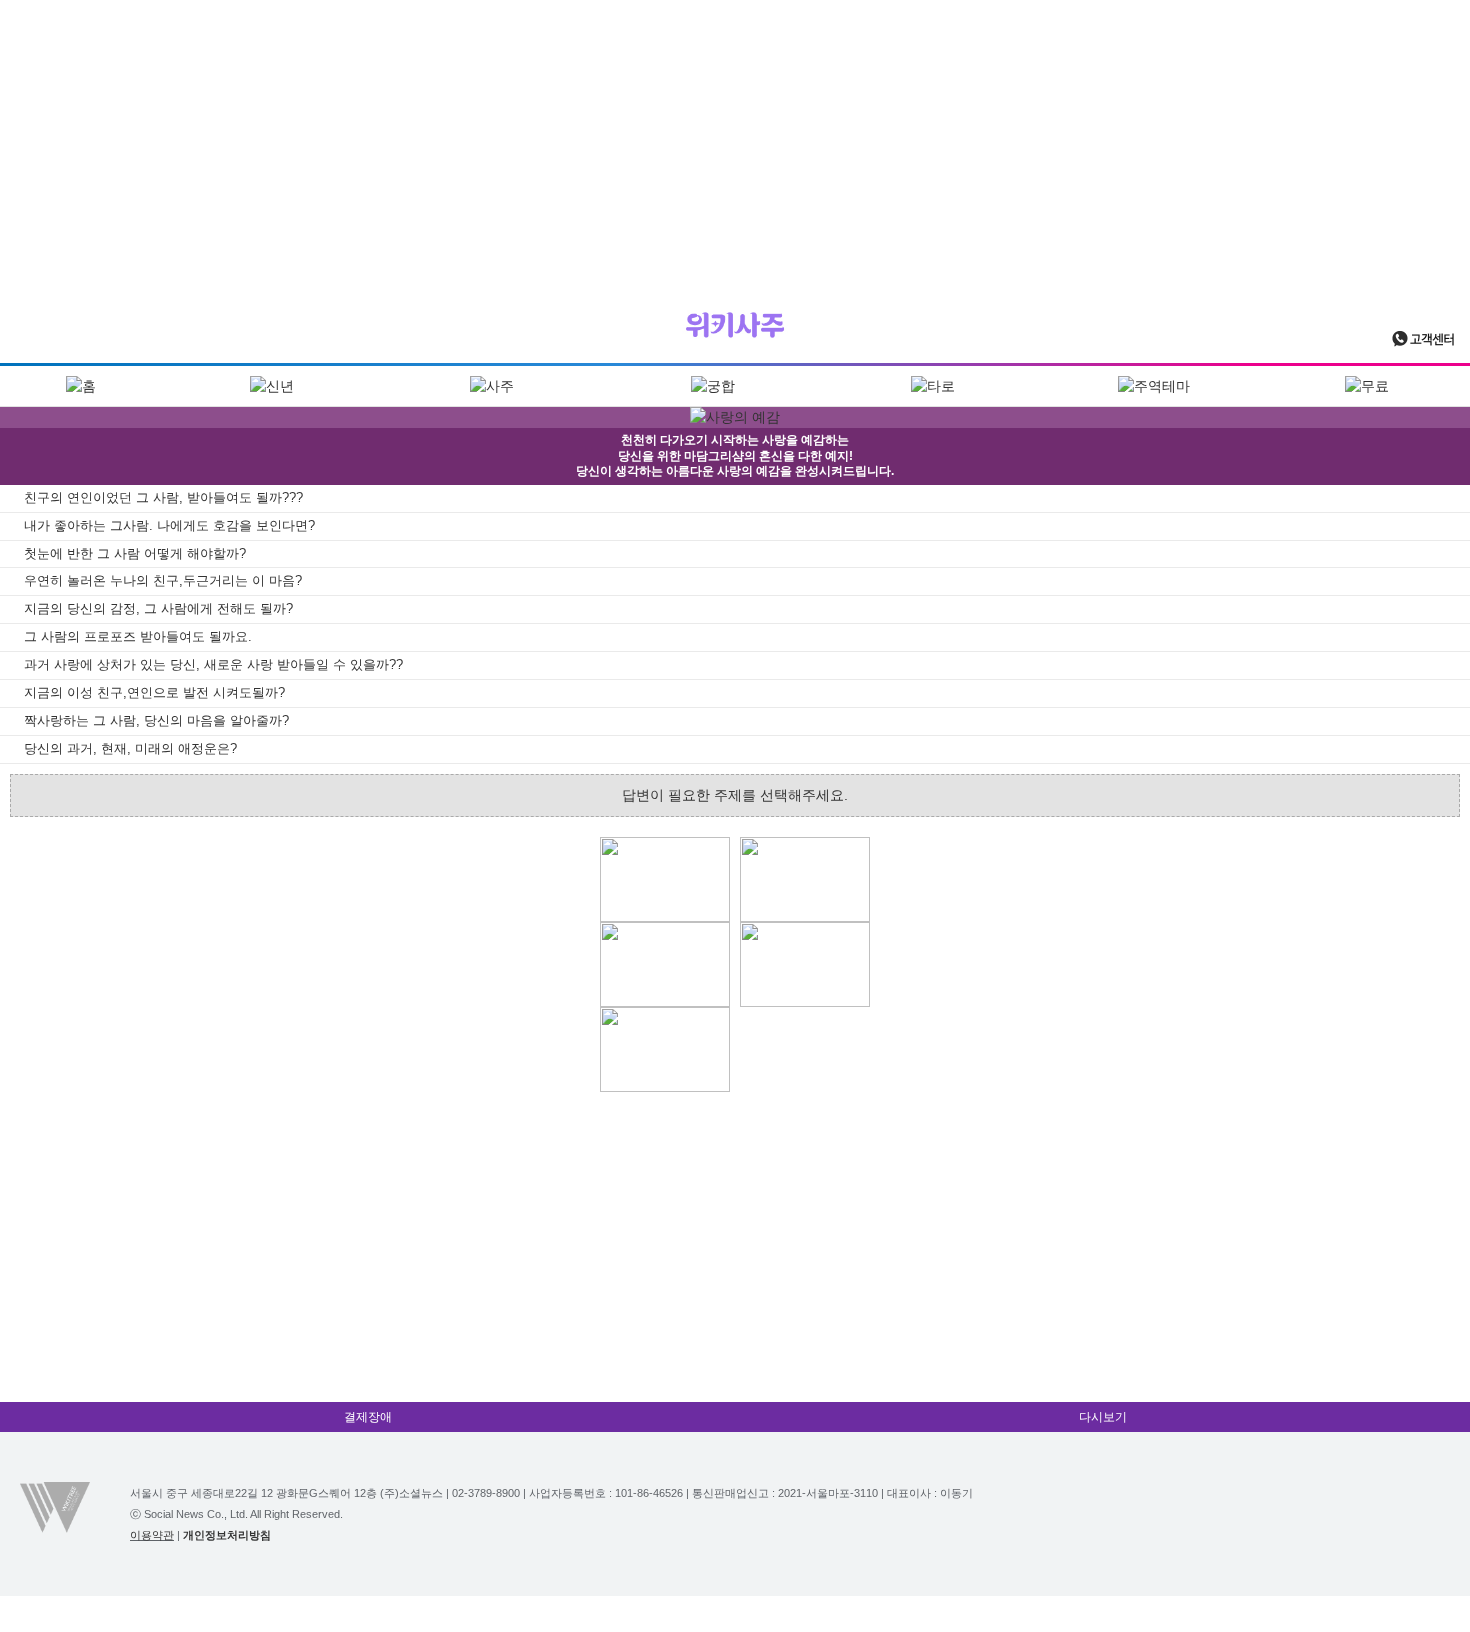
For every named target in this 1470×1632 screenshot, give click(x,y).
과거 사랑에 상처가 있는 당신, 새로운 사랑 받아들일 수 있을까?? (213, 664)
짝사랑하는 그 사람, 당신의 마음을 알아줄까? (156, 720)
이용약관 (152, 1535)
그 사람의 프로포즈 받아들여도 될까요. (138, 636)
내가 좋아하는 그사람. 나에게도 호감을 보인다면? (169, 525)
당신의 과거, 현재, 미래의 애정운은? (130, 748)
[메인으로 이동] (735, 325)
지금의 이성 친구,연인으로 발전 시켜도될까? (154, 692)
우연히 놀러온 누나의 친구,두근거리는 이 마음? (163, 580)
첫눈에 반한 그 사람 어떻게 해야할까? (135, 553)
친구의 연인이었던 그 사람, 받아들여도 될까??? (163, 497)
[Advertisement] (735, 140)
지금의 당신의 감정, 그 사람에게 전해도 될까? (158, 608)
